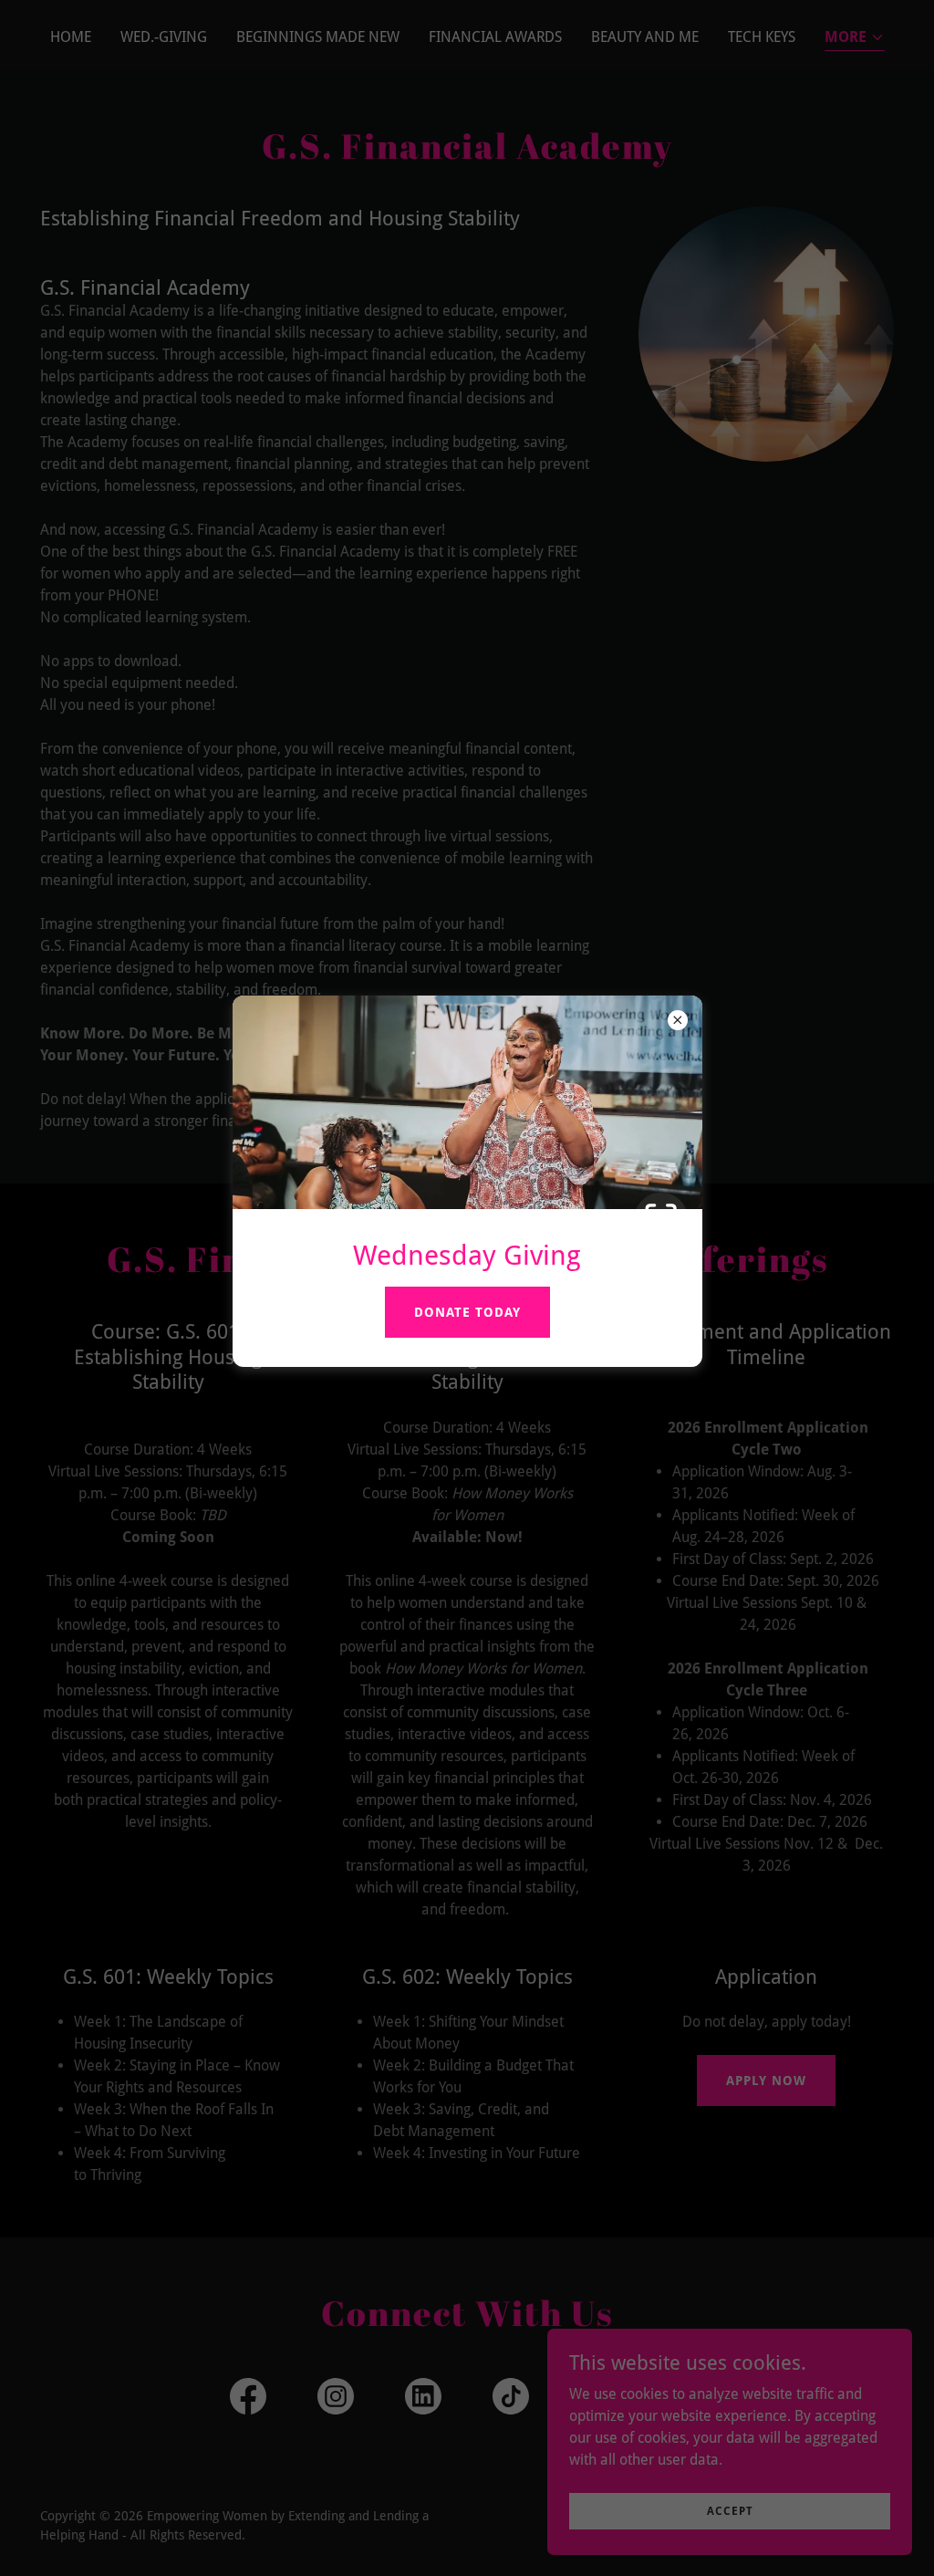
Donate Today (467, 1312)
